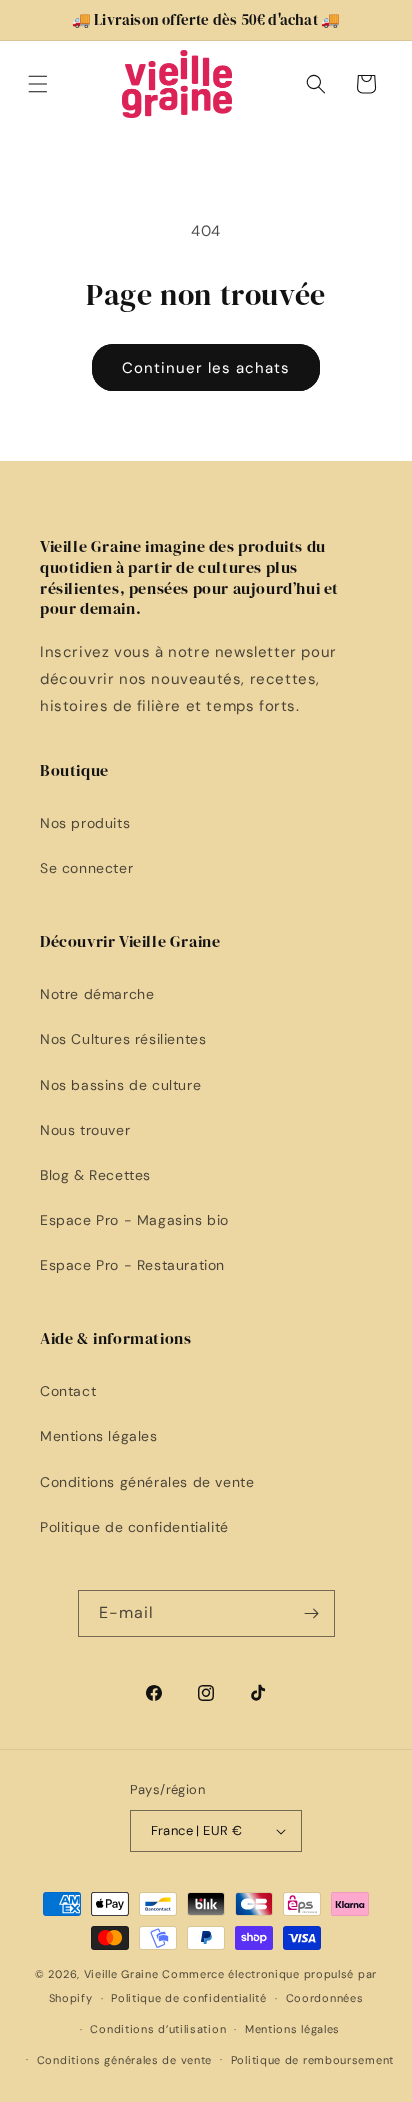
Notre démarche (97, 994)
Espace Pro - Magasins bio (134, 1220)
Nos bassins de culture (120, 1085)
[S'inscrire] (312, 1613)
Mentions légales (99, 1436)
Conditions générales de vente (147, 1482)
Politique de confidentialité (134, 1527)
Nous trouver (85, 1130)
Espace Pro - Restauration (132, 1265)
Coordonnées (325, 1998)
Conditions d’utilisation (158, 2029)
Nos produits (85, 823)
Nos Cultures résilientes (123, 1039)
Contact (68, 1391)
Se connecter (86, 868)
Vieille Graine (121, 1974)
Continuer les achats (206, 368)
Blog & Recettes (95, 1175)
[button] (38, 84)
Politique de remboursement (312, 2060)
